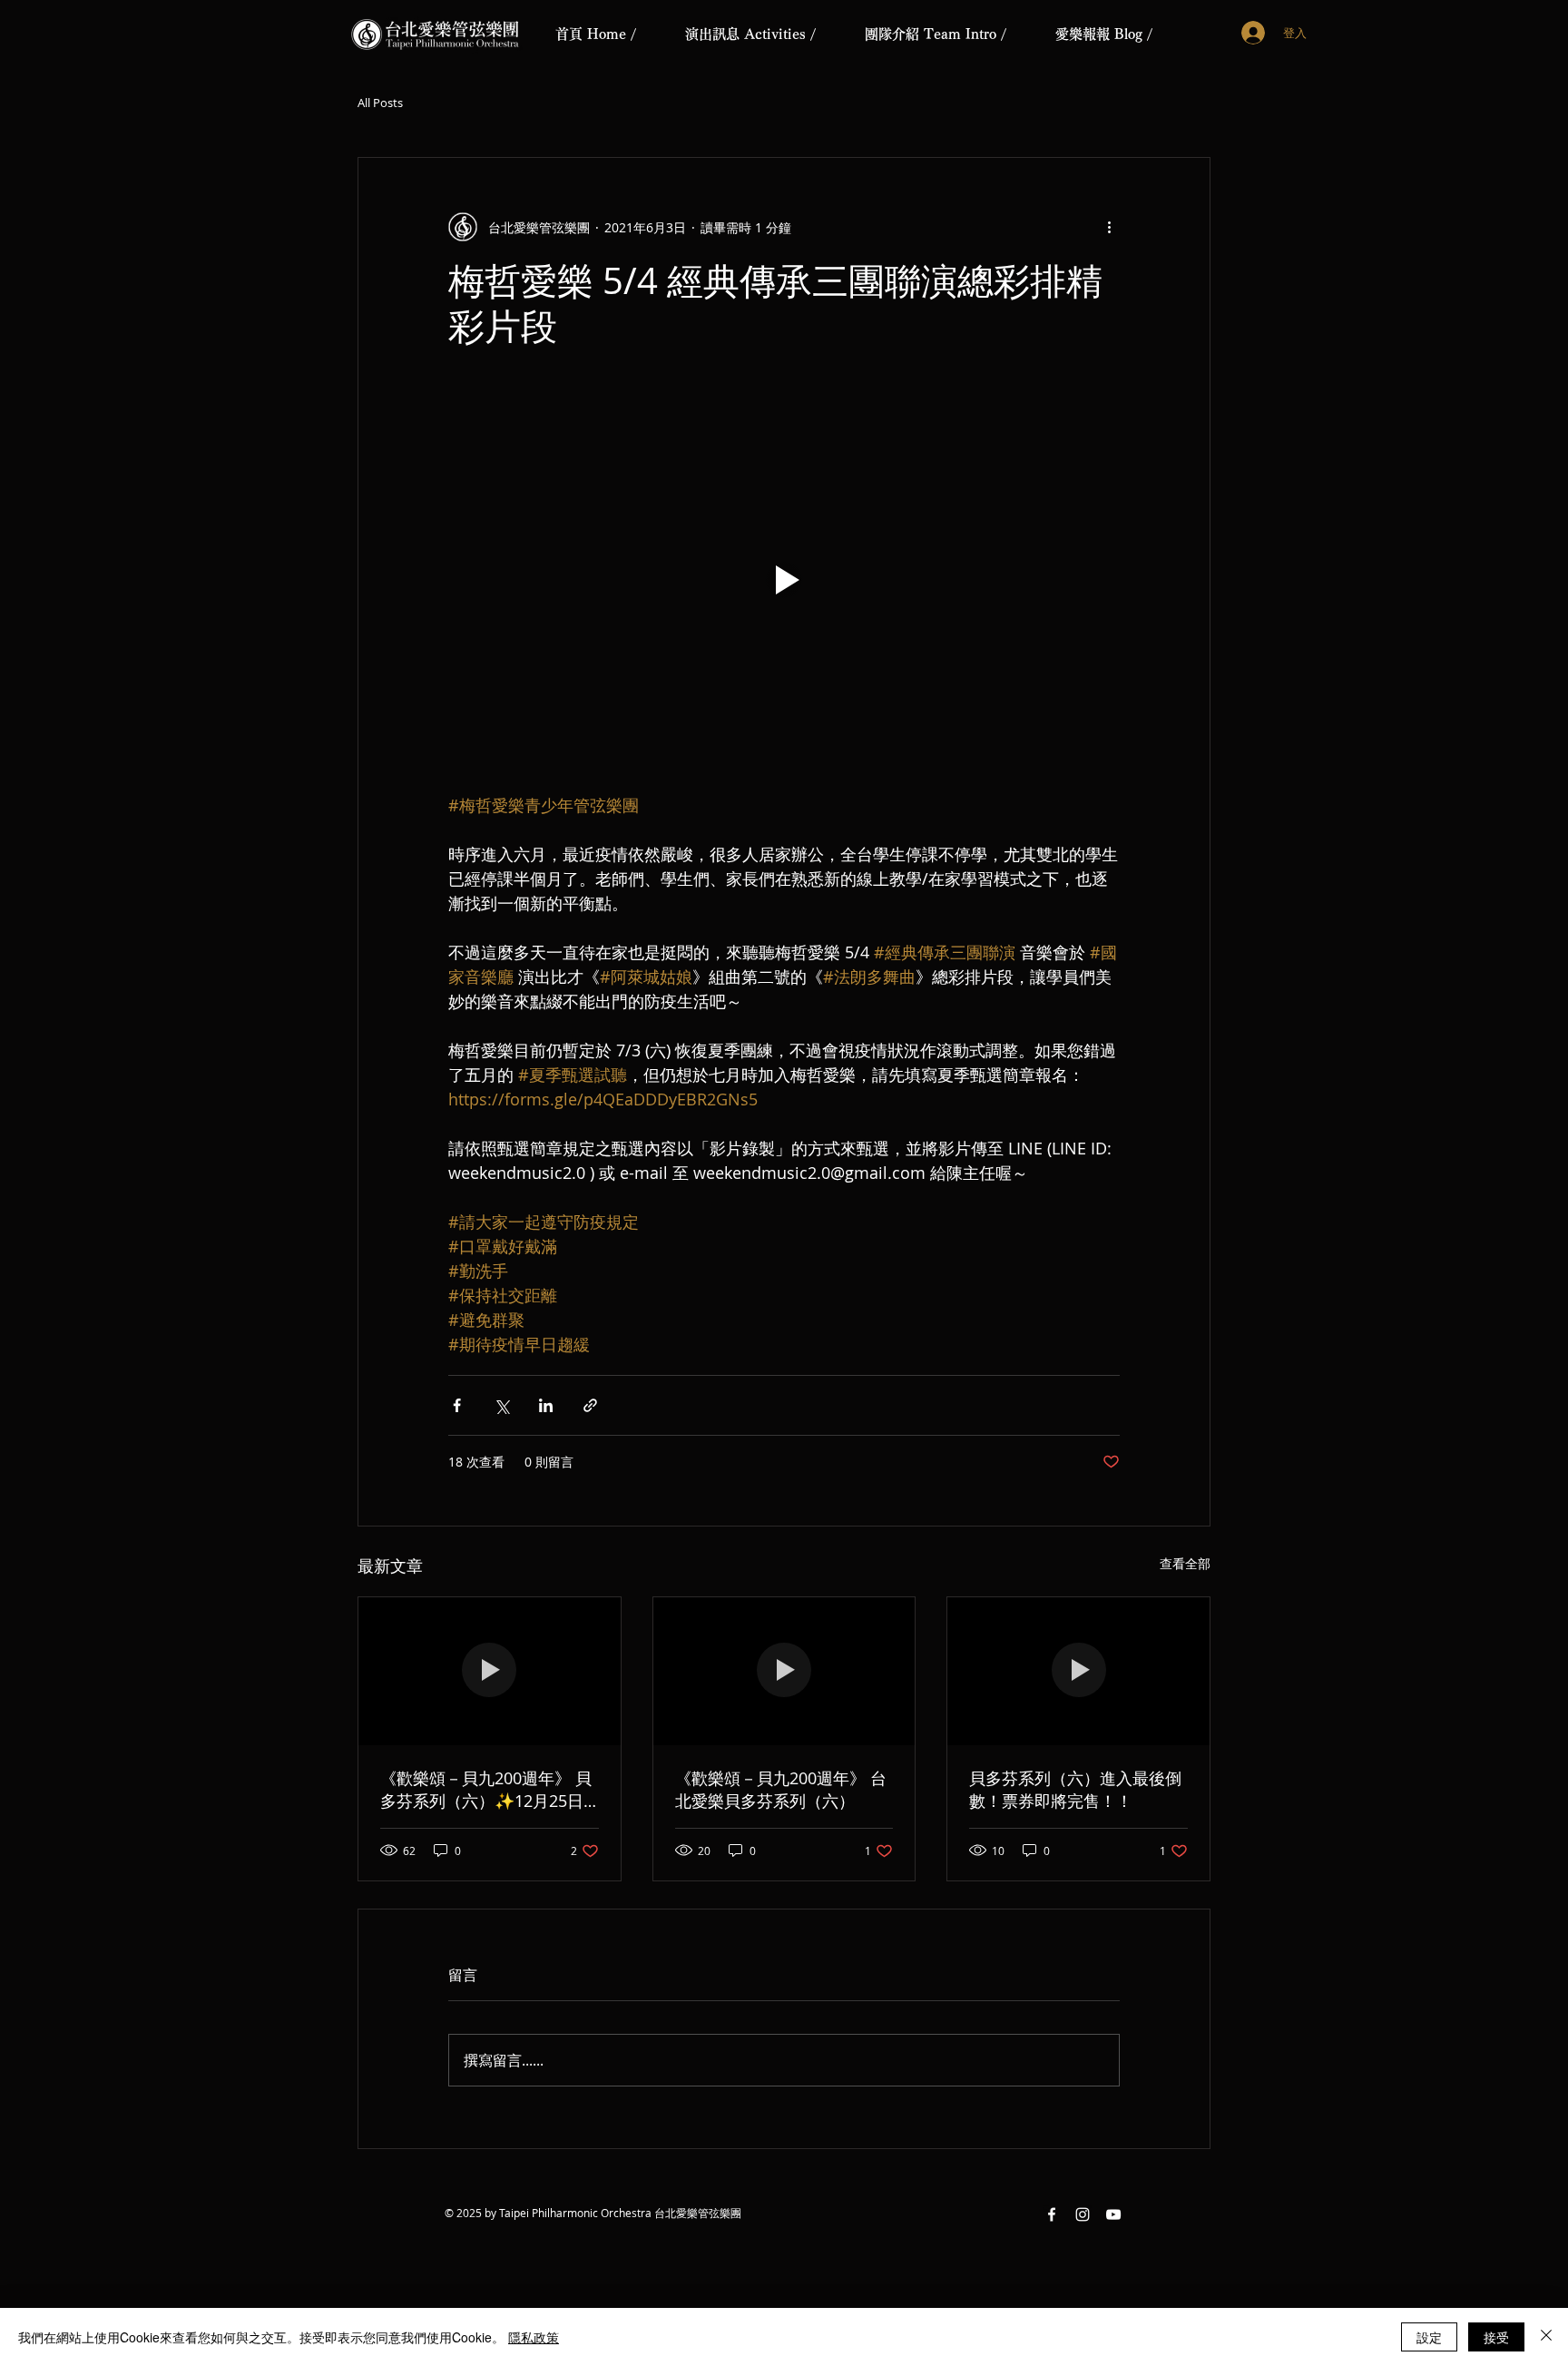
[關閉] (1546, 2337)
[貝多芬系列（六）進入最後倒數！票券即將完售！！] (1078, 1671)
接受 (1496, 2337)
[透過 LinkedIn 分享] (546, 1405)
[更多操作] (1109, 227)
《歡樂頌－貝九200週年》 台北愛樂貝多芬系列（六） (781, 1789)
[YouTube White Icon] (1113, 2214)
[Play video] (784, 580)
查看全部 (1185, 1563)
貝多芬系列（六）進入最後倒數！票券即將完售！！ (1075, 1789)
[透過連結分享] (590, 1405)
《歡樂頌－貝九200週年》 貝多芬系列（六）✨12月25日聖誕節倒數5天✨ (486, 1790)
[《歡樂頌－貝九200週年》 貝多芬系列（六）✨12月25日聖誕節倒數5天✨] (490, 1671)
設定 (1429, 2337)
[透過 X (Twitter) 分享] (501, 1405)
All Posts (380, 103)
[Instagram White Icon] (1083, 2214)
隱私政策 (534, 2337)
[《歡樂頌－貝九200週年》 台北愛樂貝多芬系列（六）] (784, 1671)
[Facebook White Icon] (1052, 2214)
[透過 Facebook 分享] (457, 1405)
